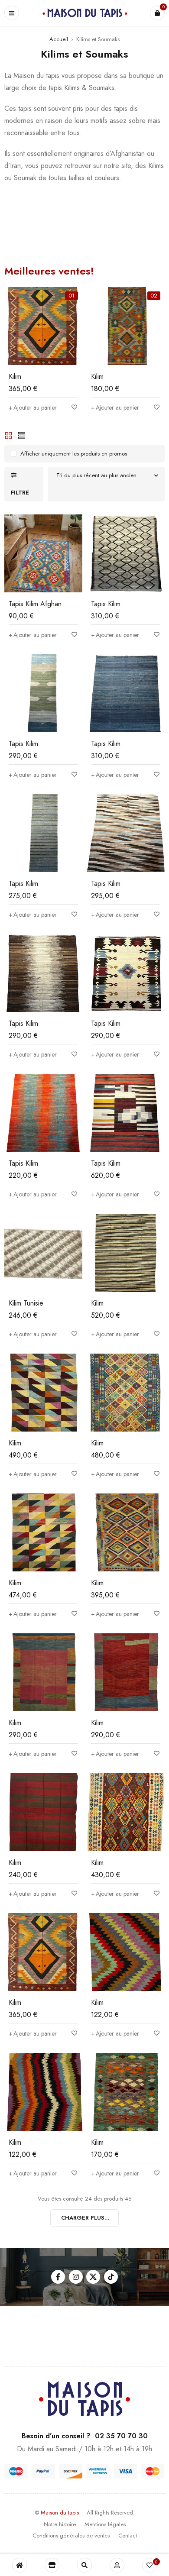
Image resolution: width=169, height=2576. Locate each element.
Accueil (59, 39)
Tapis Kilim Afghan (35, 604)
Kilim (15, 377)
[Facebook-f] (58, 2277)
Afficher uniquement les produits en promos (74, 454)
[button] (33, 407)
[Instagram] (76, 2277)
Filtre (20, 493)
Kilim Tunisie (26, 1303)
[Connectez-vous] (117, 2565)
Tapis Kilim (106, 604)
